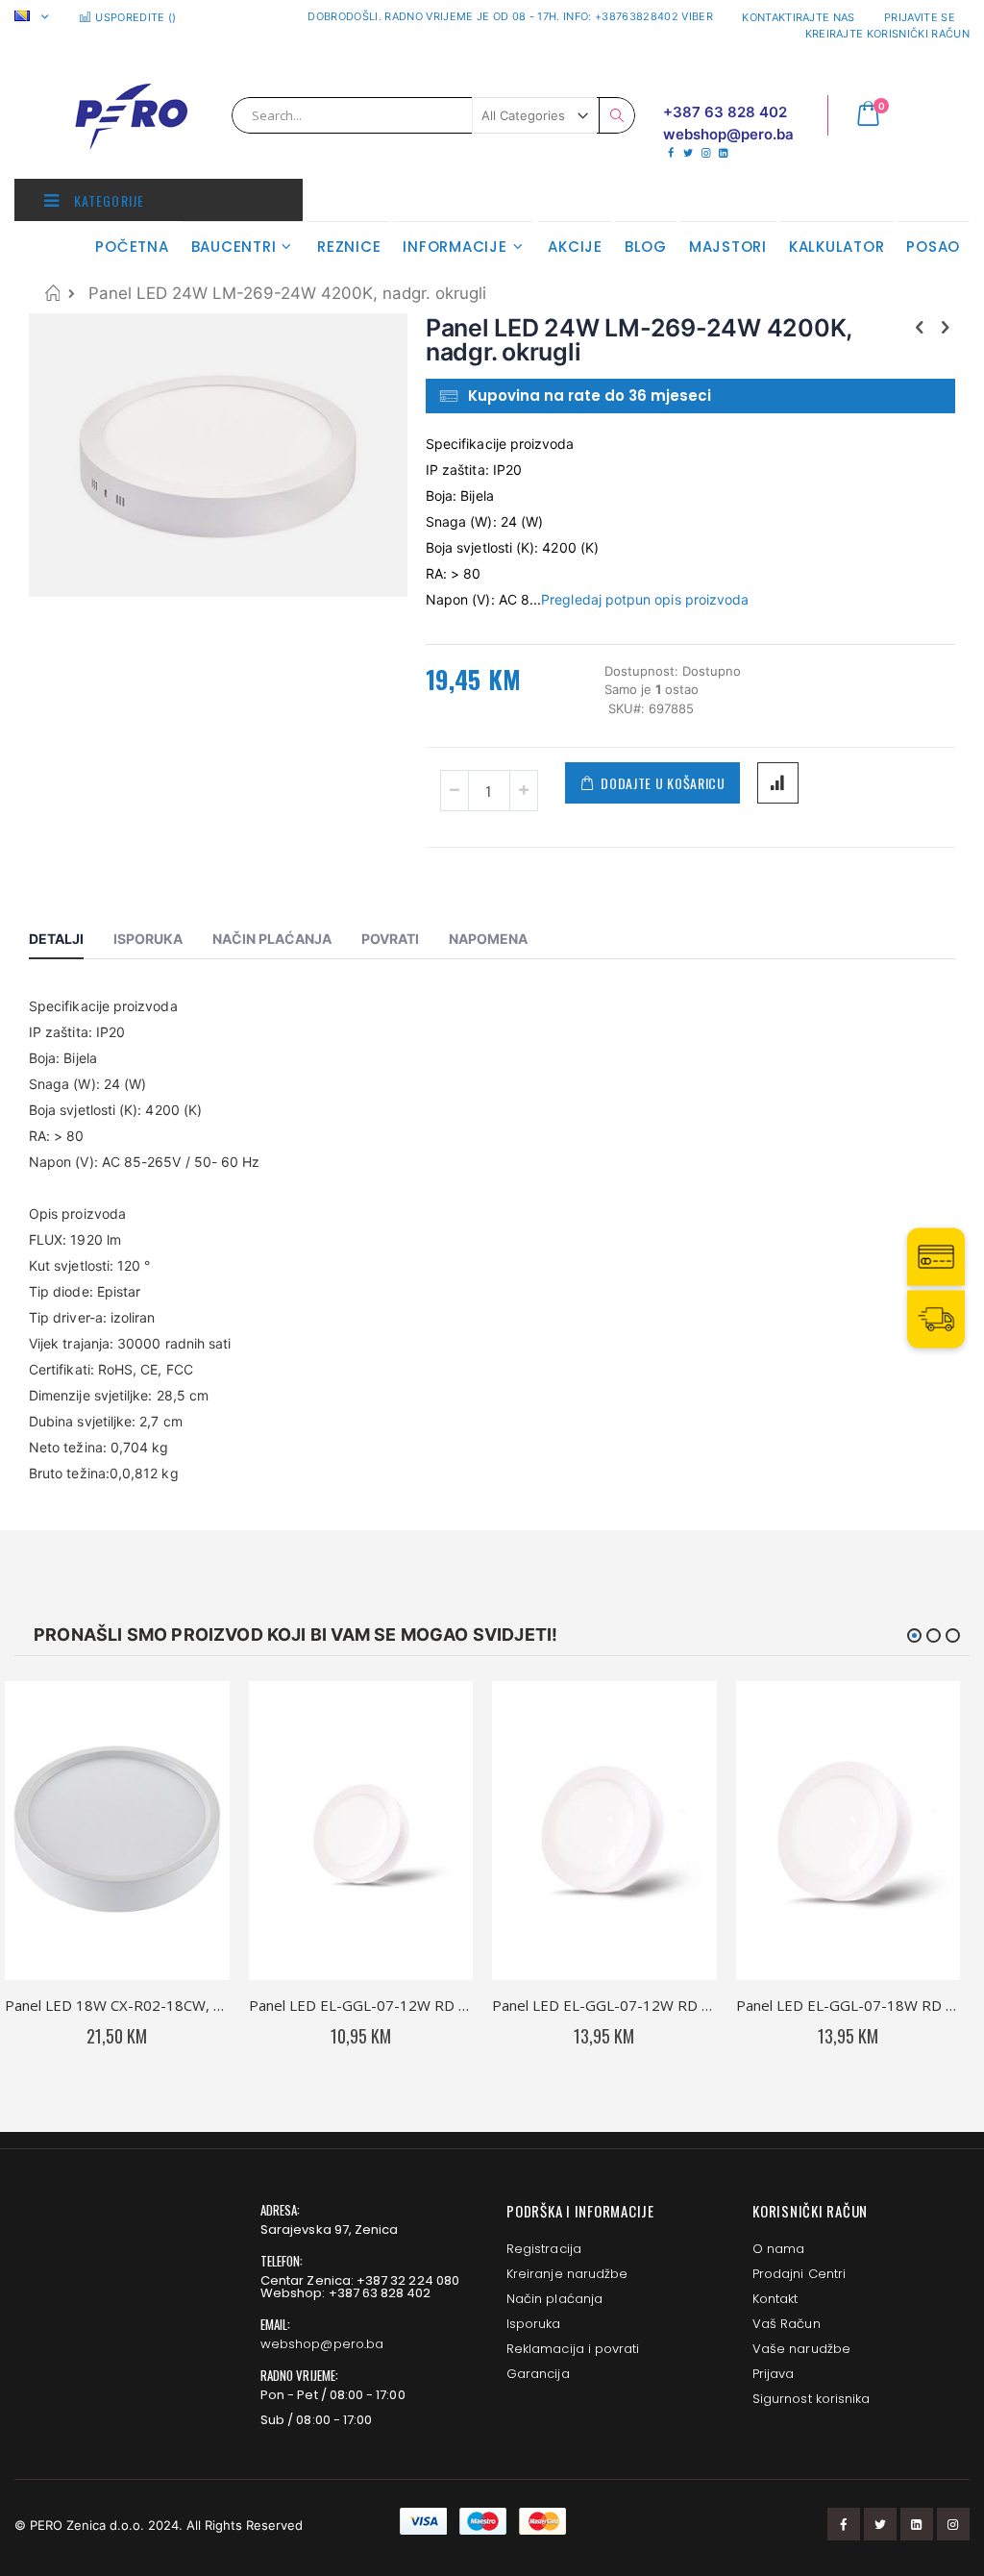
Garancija (538, 2374)
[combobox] (433, 115)
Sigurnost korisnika (811, 2399)
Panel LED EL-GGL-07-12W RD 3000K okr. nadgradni (604, 2005)
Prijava (773, 2374)
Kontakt (775, 2299)
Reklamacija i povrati (573, 2349)
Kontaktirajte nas (799, 17)
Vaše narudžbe (801, 2349)
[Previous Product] (920, 327)
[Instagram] (706, 153)
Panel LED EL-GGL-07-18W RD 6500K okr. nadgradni (849, 2005)
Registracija (544, 2249)
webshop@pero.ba (322, 2344)
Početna (52, 293)
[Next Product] (945, 327)
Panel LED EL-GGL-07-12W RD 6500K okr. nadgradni (361, 2005)
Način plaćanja (554, 2299)
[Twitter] (688, 153)
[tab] (71, 942)
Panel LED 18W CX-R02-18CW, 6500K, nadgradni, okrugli (117, 2005)
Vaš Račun (787, 2324)
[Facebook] (670, 153)
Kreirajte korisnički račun (887, 34)
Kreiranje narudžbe (567, 2274)
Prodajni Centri (799, 2274)
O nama (778, 2249)
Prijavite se (920, 17)
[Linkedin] (723, 153)
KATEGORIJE (107, 200)
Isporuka (534, 2324)
